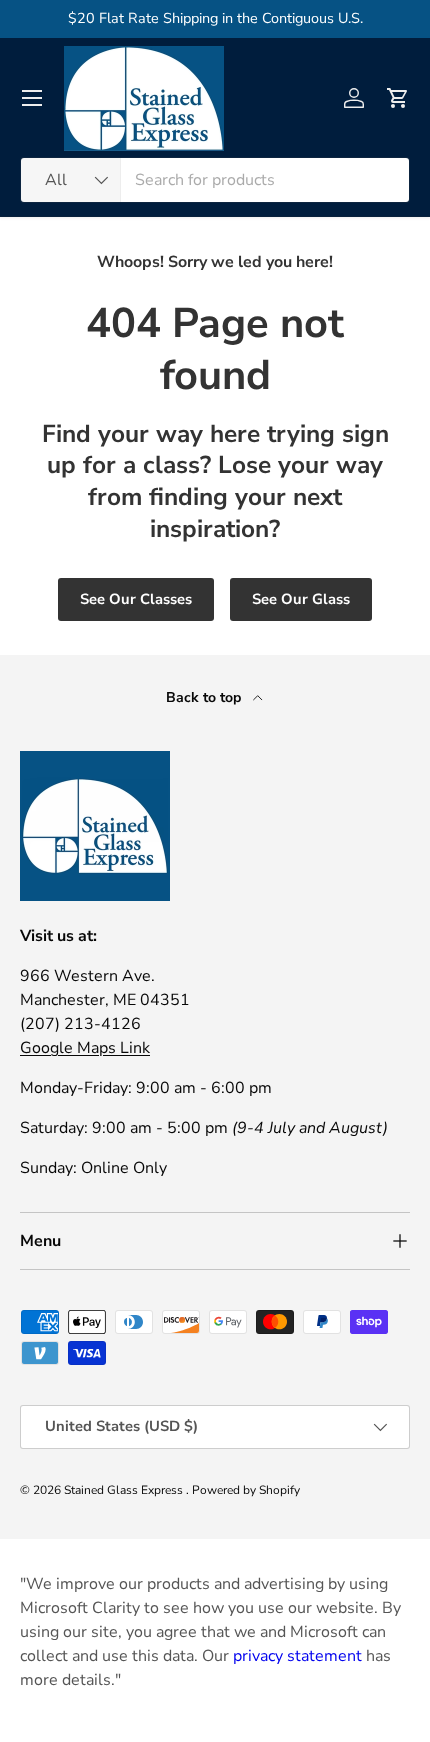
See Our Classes (136, 599)
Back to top (205, 697)
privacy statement (297, 1656)
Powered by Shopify (246, 1490)
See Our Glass (301, 599)
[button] (398, 98)
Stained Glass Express (125, 1490)
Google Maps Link (85, 1048)
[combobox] (215, 180)
